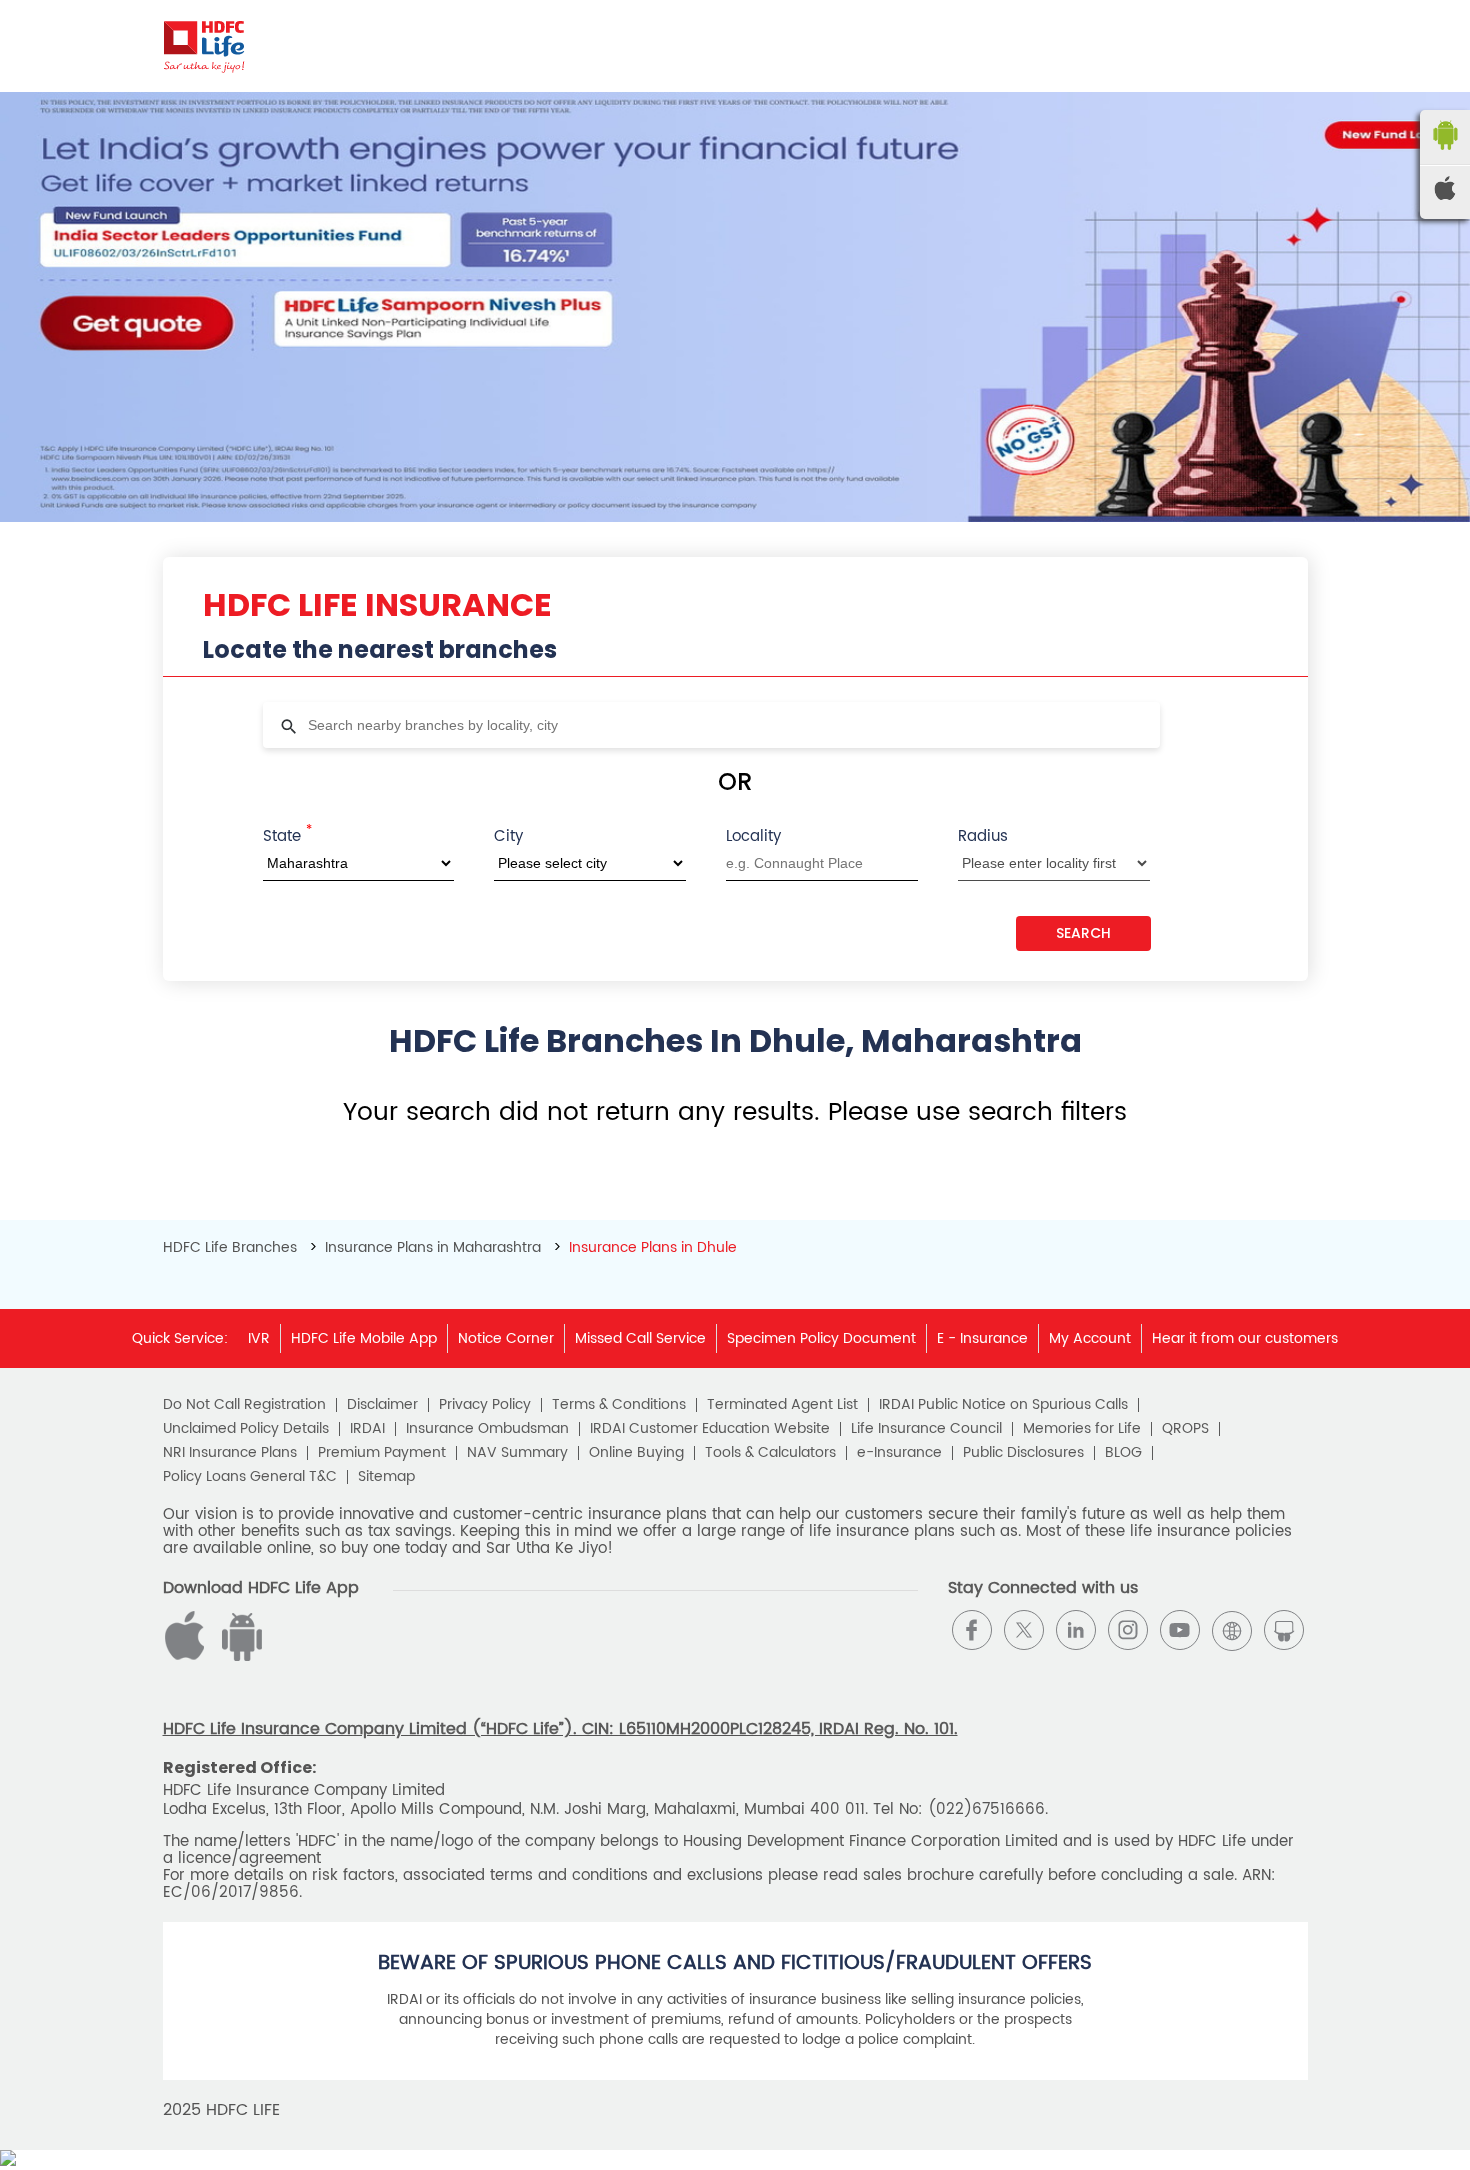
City (508, 836)
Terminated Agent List (782, 1405)
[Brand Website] (1232, 1630)
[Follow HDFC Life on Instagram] (1128, 1630)
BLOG (1123, 1453)
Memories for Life (1082, 1429)
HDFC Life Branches (232, 1247)
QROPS (1185, 1429)
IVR (259, 1338)
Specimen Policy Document (821, 1338)
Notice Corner (506, 1338)
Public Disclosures (1023, 1453)
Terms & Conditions (619, 1405)
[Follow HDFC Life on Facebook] (972, 1630)
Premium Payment (382, 1453)
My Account (1090, 1338)
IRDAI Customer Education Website (710, 1429)
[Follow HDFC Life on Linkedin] (1076, 1630)
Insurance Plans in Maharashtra (433, 1247)
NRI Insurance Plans (230, 1453)
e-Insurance (899, 1453)
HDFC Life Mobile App (364, 1338)
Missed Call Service (640, 1338)
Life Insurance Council (926, 1429)
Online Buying (636, 1453)
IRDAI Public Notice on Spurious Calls (1003, 1405)
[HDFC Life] (204, 46)
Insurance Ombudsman (487, 1429)
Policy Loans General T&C (250, 1477)
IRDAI (367, 1429)
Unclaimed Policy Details (246, 1429)
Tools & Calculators (770, 1453)
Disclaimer (382, 1405)
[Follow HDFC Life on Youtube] (1180, 1630)
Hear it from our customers (1245, 1338)
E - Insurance (982, 1338)
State (287, 835)
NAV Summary (517, 1453)
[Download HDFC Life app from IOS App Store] (239, 1656)
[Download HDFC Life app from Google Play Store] (188, 1656)
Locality (753, 836)
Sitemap (386, 1477)
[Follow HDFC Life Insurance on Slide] (1284, 1630)
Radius (983, 836)
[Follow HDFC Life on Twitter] (1024, 1630)
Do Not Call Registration (244, 1405)
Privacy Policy (485, 1405)
